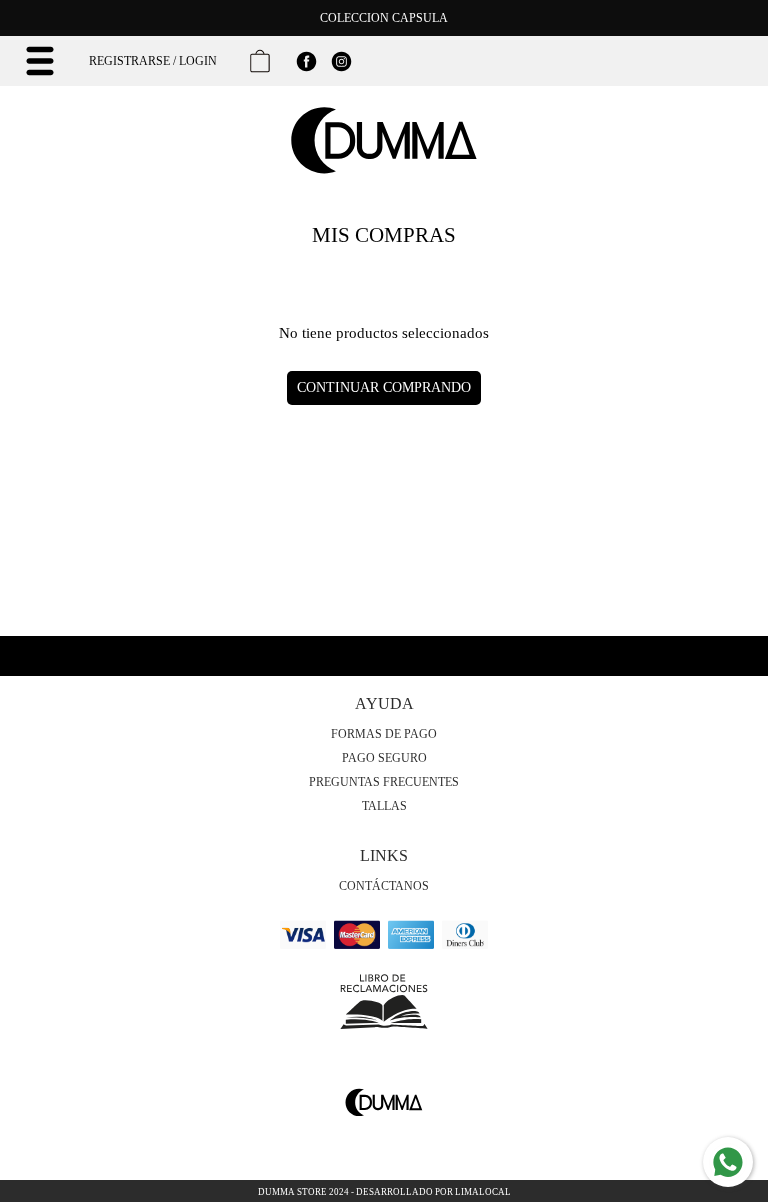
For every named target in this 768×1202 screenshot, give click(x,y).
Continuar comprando (384, 387)
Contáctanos (384, 886)
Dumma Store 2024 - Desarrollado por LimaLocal (384, 1192)
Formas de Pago (384, 734)
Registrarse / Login (153, 61)
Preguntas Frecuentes (384, 782)
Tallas (384, 806)
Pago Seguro (384, 758)
